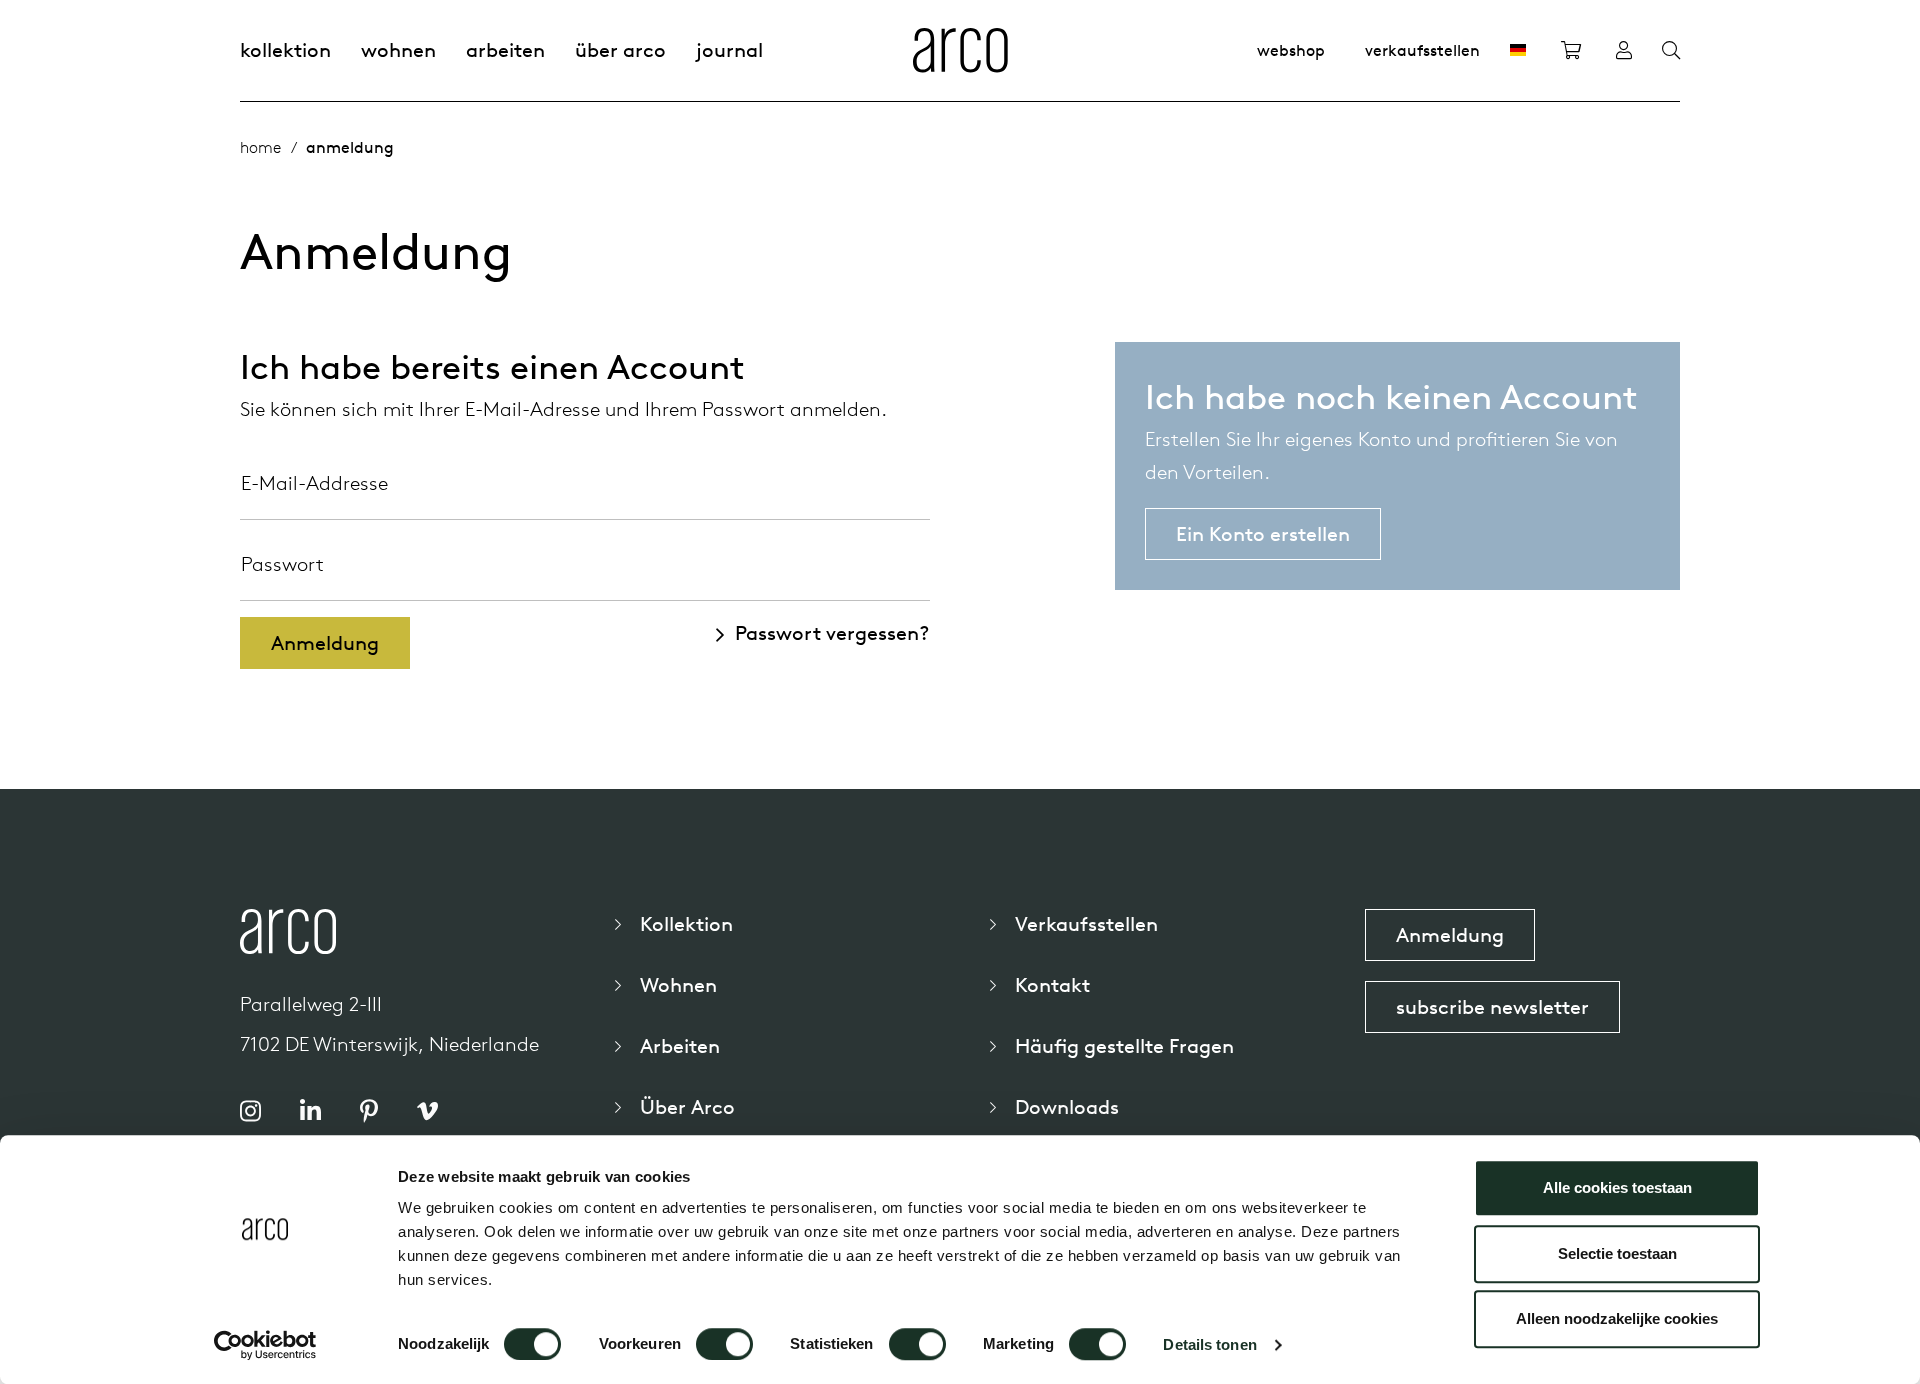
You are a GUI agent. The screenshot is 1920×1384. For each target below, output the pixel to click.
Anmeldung (1450, 934)
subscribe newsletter (1492, 1006)
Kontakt (1052, 984)
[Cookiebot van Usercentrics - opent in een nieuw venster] (265, 1345)
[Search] (1671, 51)
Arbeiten (505, 49)
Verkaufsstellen (1422, 50)
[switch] (724, 1344)
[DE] (1518, 50)
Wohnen (398, 49)
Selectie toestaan (1617, 1253)
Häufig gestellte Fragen (1124, 1045)
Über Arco (620, 49)
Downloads (1067, 1106)
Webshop (1291, 50)
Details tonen (1209, 1344)
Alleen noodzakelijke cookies (1617, 1318)
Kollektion (285, 49)
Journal (729, 49)
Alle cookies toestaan (1617, 1187)
